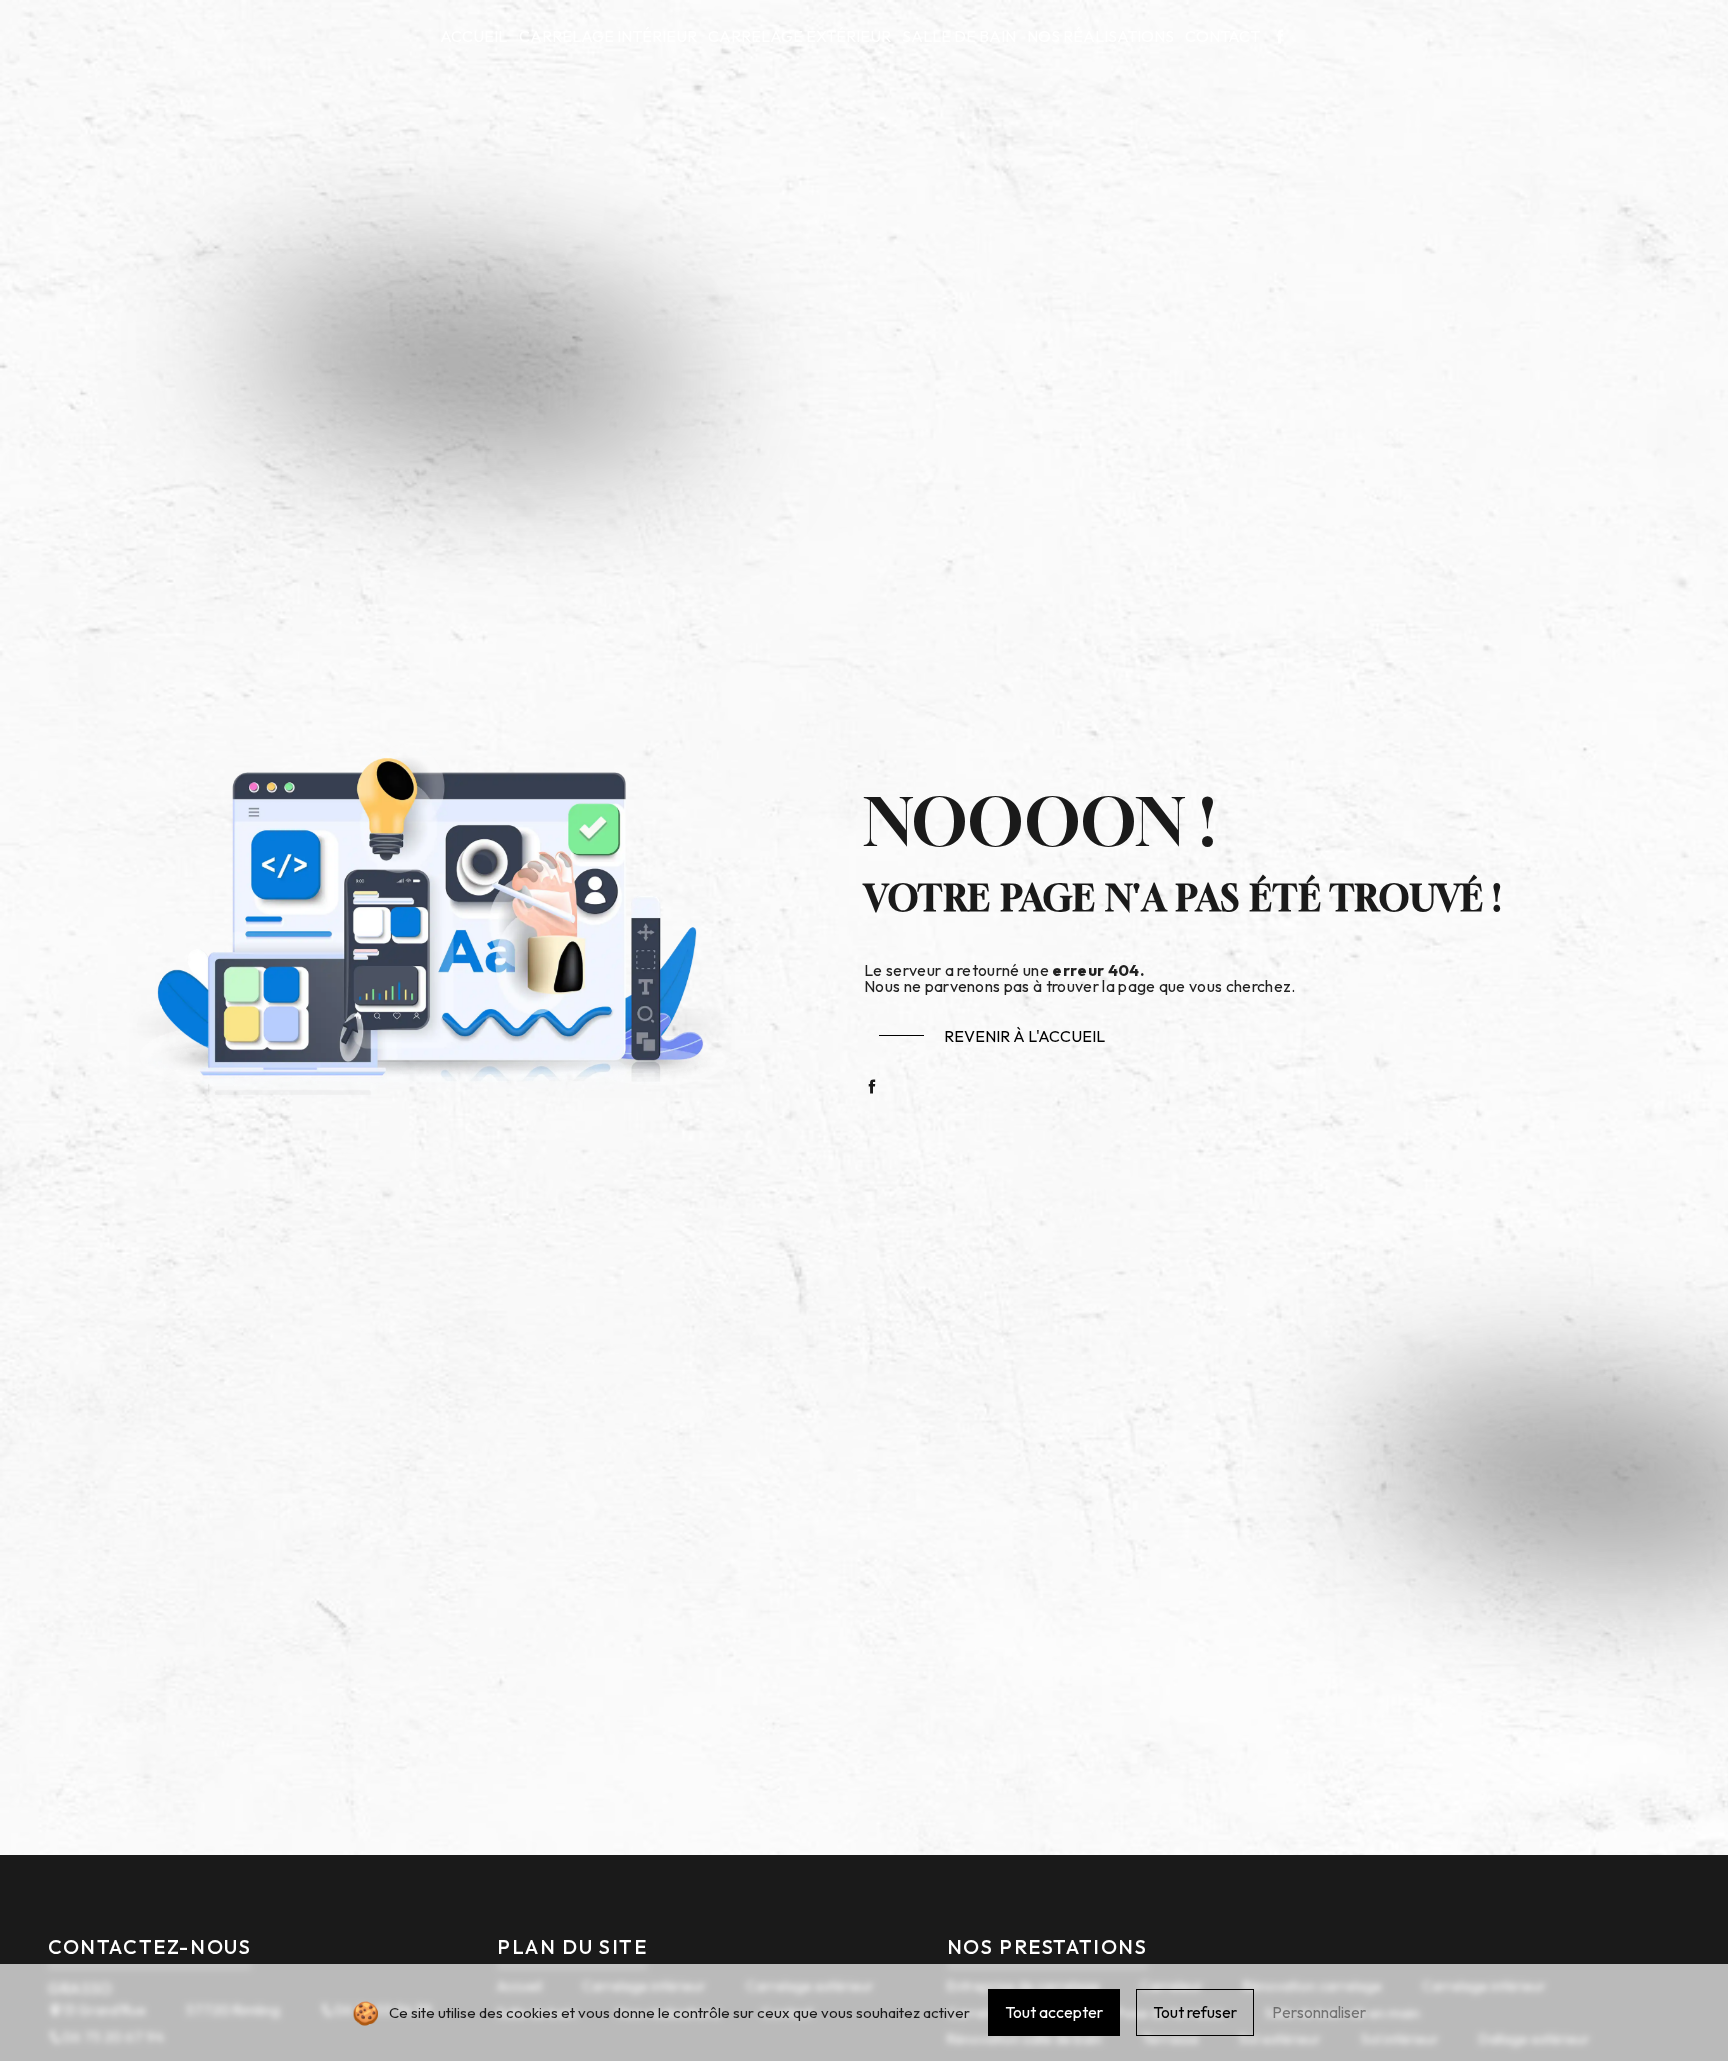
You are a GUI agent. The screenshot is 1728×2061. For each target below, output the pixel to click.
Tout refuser (1195, 2012)
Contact (1222, 36)
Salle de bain (959, 36)
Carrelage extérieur (799, 36)
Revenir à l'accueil (1024, 1036)
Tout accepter (1054, 2012)
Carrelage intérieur (608, 36)
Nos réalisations (1100, 36)
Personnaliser (1319, 2012)
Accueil (473, 36)
